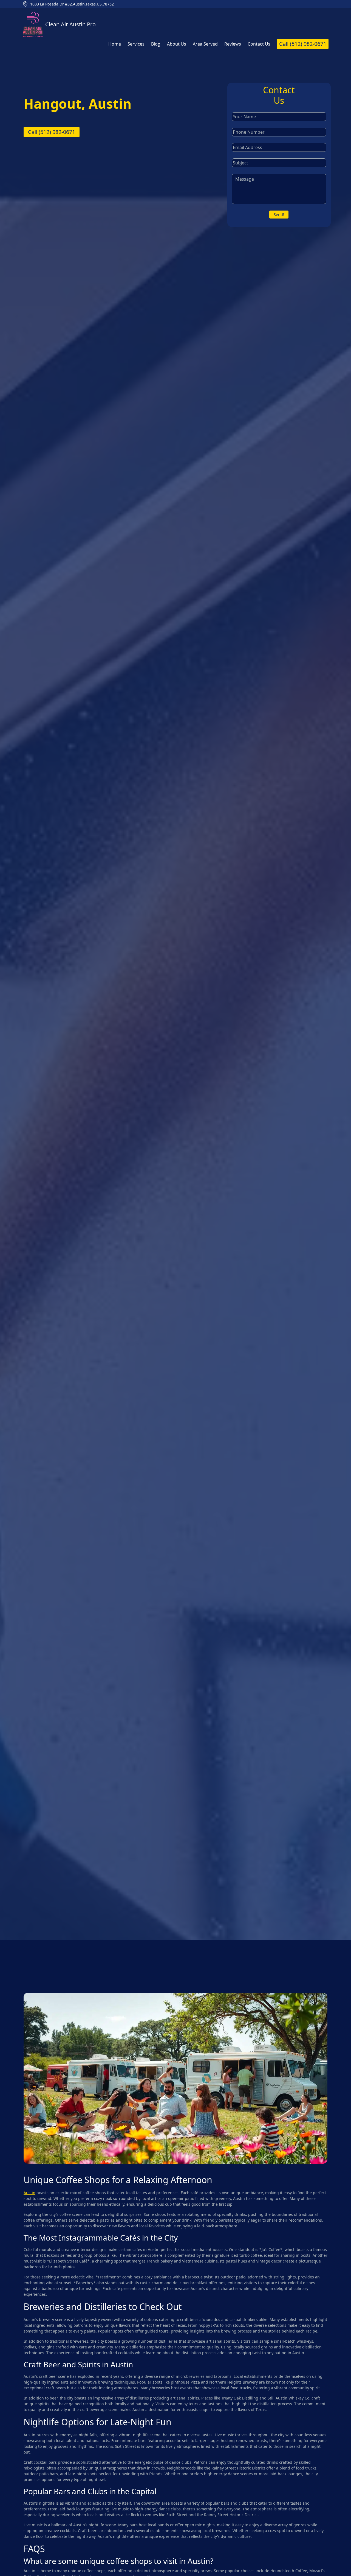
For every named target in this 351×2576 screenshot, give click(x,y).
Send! (279, 215)
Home (115, 44)
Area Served (205, 44)
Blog (156, 44)
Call (303, 44)
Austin (29, 2193)
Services (136, 44)
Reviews (233, 44)
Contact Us (259, 44)
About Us (177, 44)
